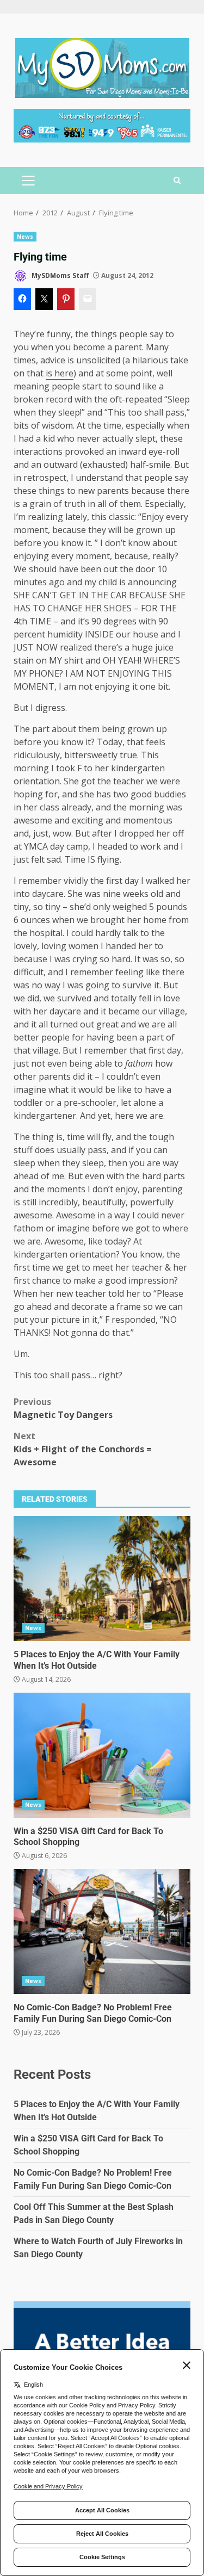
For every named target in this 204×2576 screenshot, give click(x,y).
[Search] (177, 181)
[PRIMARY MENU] (28, 181)
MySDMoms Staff (59, 275)
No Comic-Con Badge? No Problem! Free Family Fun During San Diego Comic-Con (102, 1931)
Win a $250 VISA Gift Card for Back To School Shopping (102, 1755)
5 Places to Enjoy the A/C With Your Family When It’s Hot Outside (102, 1578)
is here (60, 373)
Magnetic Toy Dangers (63, 1408)
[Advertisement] (102, 125)
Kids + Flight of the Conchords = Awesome (83, 1449)
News (25, 237)
